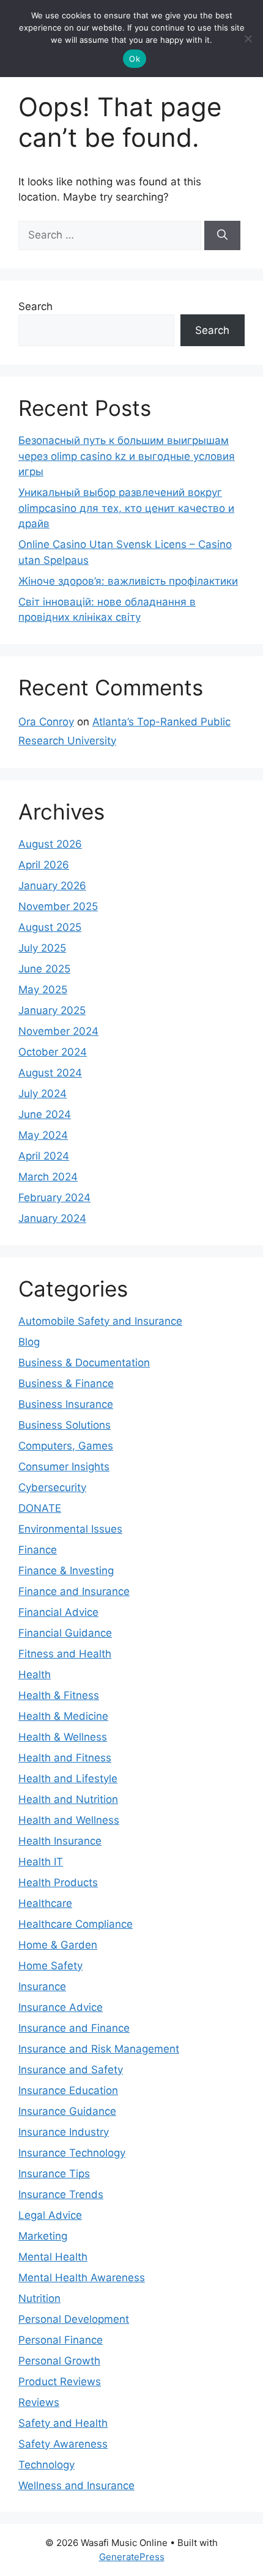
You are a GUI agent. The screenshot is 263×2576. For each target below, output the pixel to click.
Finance (38, 1550)
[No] (248, 39)
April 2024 (44, 1156)
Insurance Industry (64, 2132)
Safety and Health (63, 2423)
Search (35, 306)
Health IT (41, 1862)
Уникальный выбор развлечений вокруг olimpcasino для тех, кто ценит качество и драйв (126, 508)
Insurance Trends (61, 2194)
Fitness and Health (65, 1654)
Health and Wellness (69, 1820)
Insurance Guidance (67, 2111)
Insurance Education (68, 2090)
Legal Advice (50, 2215)
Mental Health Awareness (82, 2278)
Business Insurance (66, 1404)
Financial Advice (58, 1612)
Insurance (42, 1986)
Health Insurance (60, 1841)
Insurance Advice (61, 2007)
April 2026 (44, 865)
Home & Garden (58, 1945)
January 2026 (52, 886)
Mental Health (53, 2257)
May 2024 (43, 1135)
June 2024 (45, 1114)
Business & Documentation (84, 1363)
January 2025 (52, 1010)
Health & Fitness (59, 1695)
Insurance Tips (54, 2174)
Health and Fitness (65, 1758)
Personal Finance (61, 2340)
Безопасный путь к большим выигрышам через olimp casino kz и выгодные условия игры (127, 456)
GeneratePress (132, 2557)
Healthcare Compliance (76, 1924)
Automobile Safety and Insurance (100, 1321)
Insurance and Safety (71, 2070)
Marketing (43, 2236)
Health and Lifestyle (68, 1778)
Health (35, 1675)
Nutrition (39, 2298)
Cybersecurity (52, 1487)
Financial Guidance (65, 1633)
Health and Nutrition (68, 1799)
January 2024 (52, 1218)
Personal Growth (59, 2361)
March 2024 (48, 1177)
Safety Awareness (63, 2444)
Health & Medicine (63, 1716)
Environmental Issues (70, 1529)
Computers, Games (66, 1446)
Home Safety (50, 1966)
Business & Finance (66, 1383)
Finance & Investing (66, 1571)
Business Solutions (65, 1425)
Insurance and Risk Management (99, 2049)
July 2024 (43, 1094)
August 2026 (50, 844)
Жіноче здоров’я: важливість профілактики (128, 581)
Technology (46, 2465)
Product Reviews (60, 2382)
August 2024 (50, 1073)
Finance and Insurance (74, 1591)
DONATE (40, 1508)
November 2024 (58, 1031)
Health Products (58, 1882)
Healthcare (45, 1903)
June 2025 (44, 969)
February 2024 (54, 1197)
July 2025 (42, 948)
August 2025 (50, 927)
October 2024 (53, 1052)
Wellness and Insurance (76, 2485)
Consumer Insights (64, 1467)
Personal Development (74, 2319)
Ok (135, 59)
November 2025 (58, 906)
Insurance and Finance (74, 2028)
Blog (29, 1342)
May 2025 (43, 990)
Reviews (39, 2402)
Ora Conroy (46, 722)
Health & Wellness (63, 1737)
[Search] (222, 235)
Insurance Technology (72, 2153)
